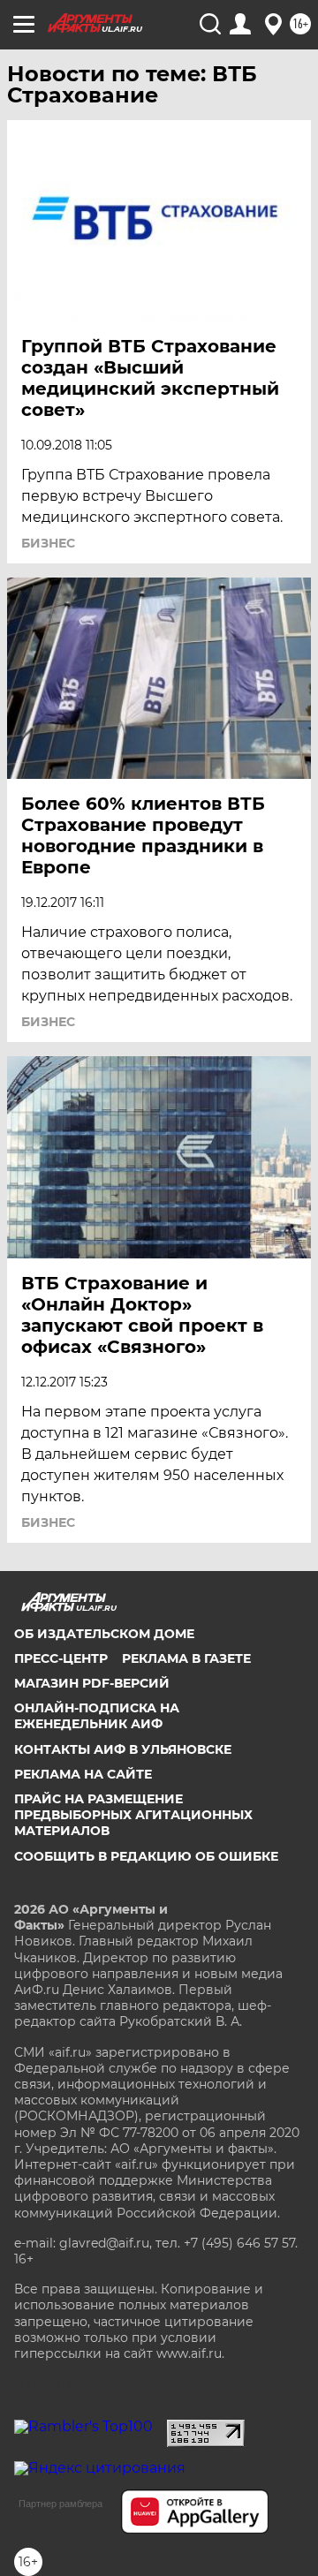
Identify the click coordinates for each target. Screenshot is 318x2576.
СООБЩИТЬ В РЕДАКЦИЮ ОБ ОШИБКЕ (146, 1856)
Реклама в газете (186, 1658)
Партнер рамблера (61, 2504)
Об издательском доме (104, 1634)
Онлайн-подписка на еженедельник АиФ (97, 1716)
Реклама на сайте (83, 1774)
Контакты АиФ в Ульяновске (123, 1749)
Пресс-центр (61, 1658)
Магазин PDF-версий (92, 1683)
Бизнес (48, 543)
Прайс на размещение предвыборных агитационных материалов (133, 1815)
